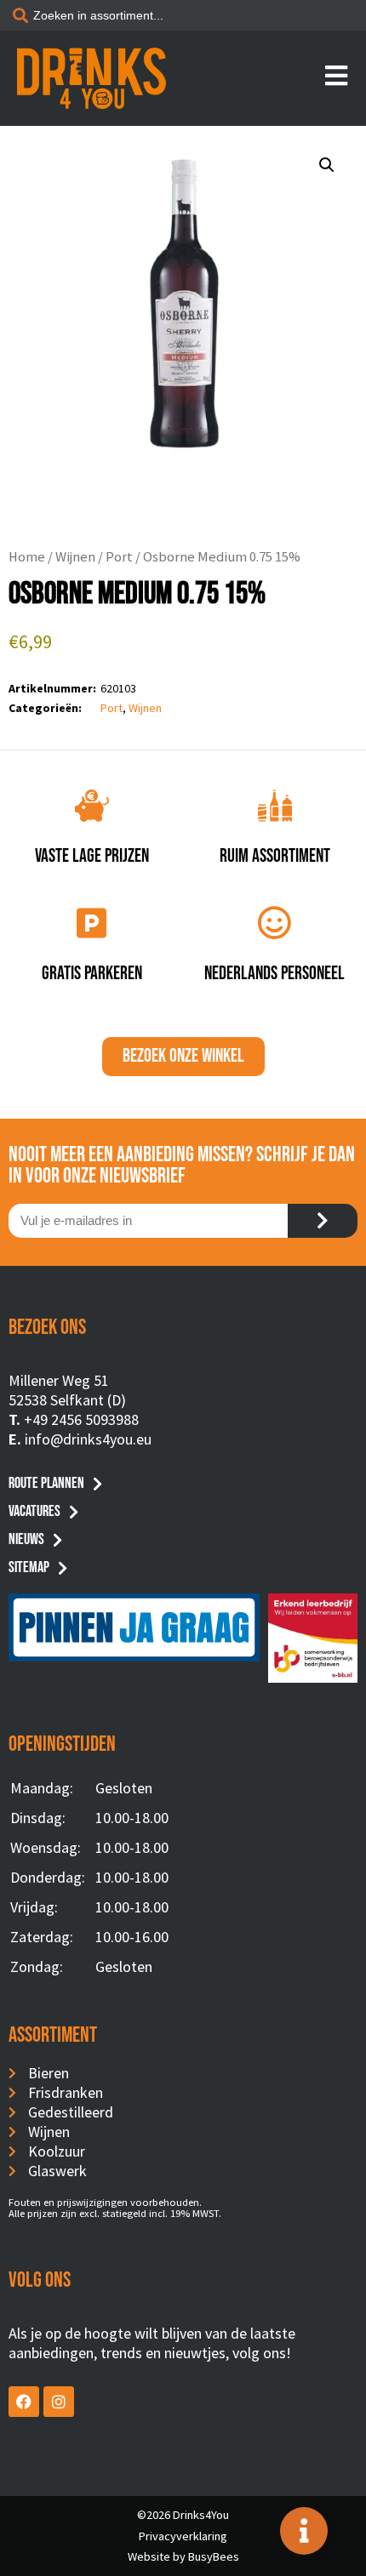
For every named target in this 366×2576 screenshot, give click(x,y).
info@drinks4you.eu (88, 1439)
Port (119, 557)
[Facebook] (24, 2402)
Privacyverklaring (183, 2536)
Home (27, 557)
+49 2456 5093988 (81, 1419)
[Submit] (323, 1221)
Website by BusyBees (183, 2556)
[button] (327, 165)
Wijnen (75, 557)
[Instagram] (59, 2402)
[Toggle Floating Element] (304, 2531)
